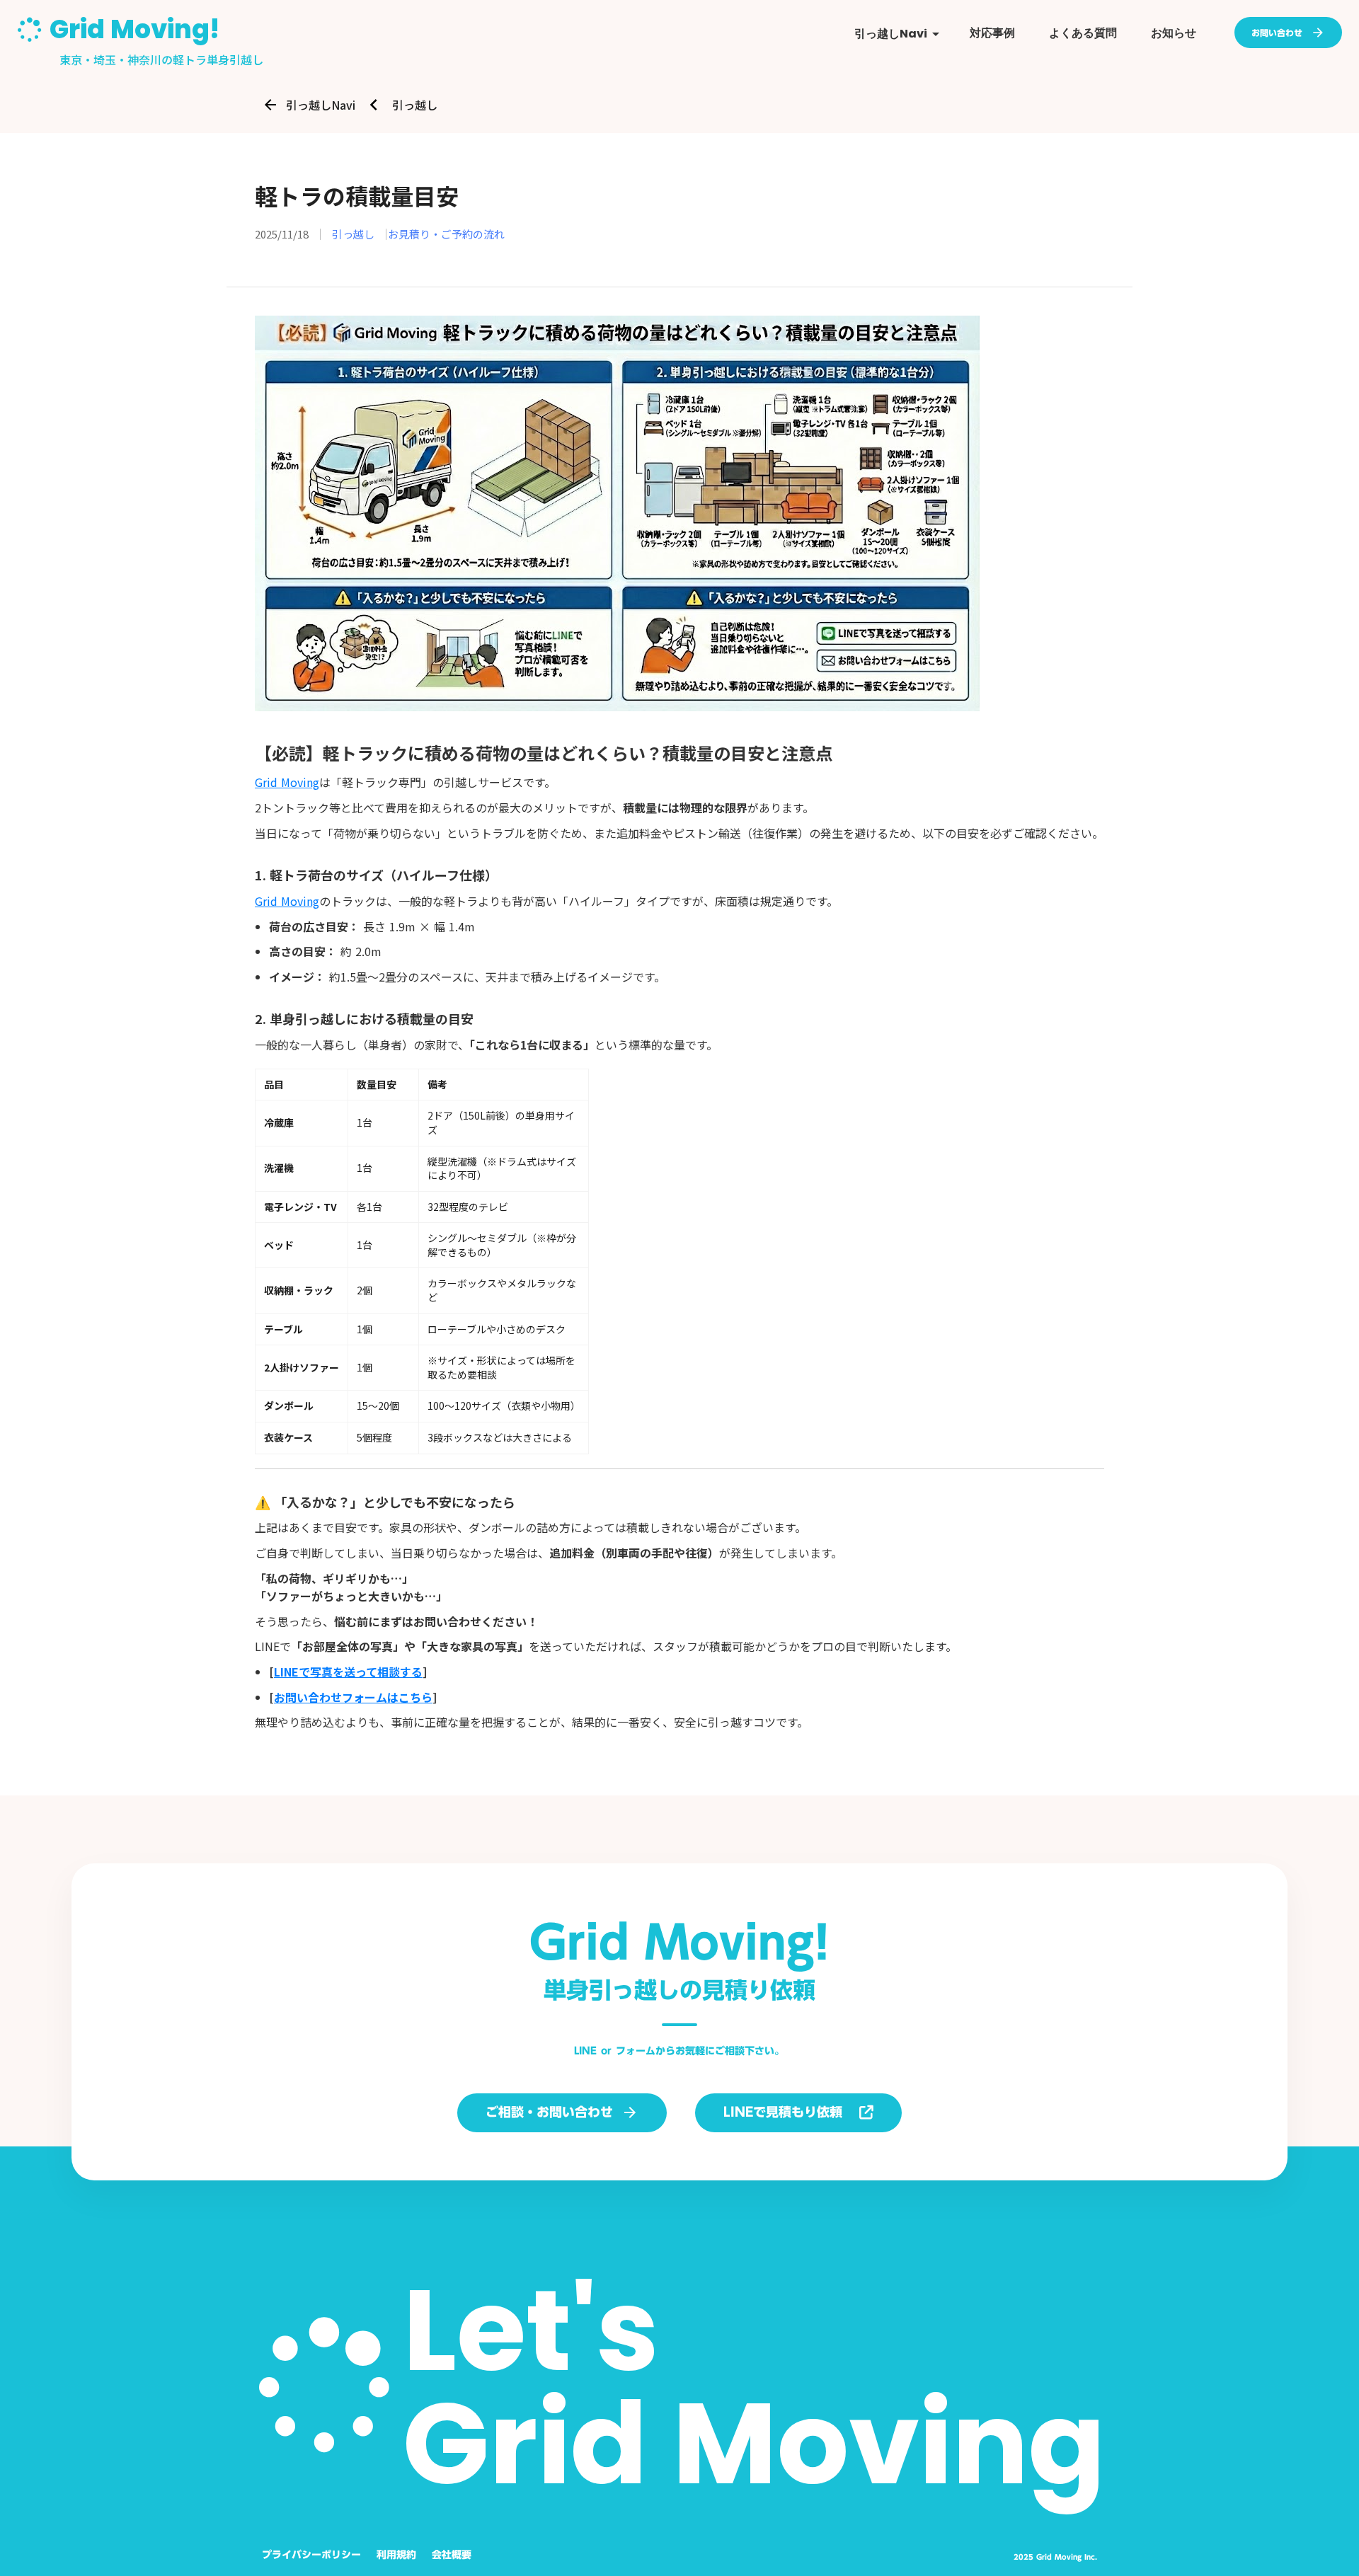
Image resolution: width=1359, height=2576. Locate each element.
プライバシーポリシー (311, 2555)
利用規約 (396, 2555)
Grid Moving (287, 782)
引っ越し (415, 105)
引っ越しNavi (321, 105)
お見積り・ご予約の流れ (446, 234)
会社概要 (452, 2555)
